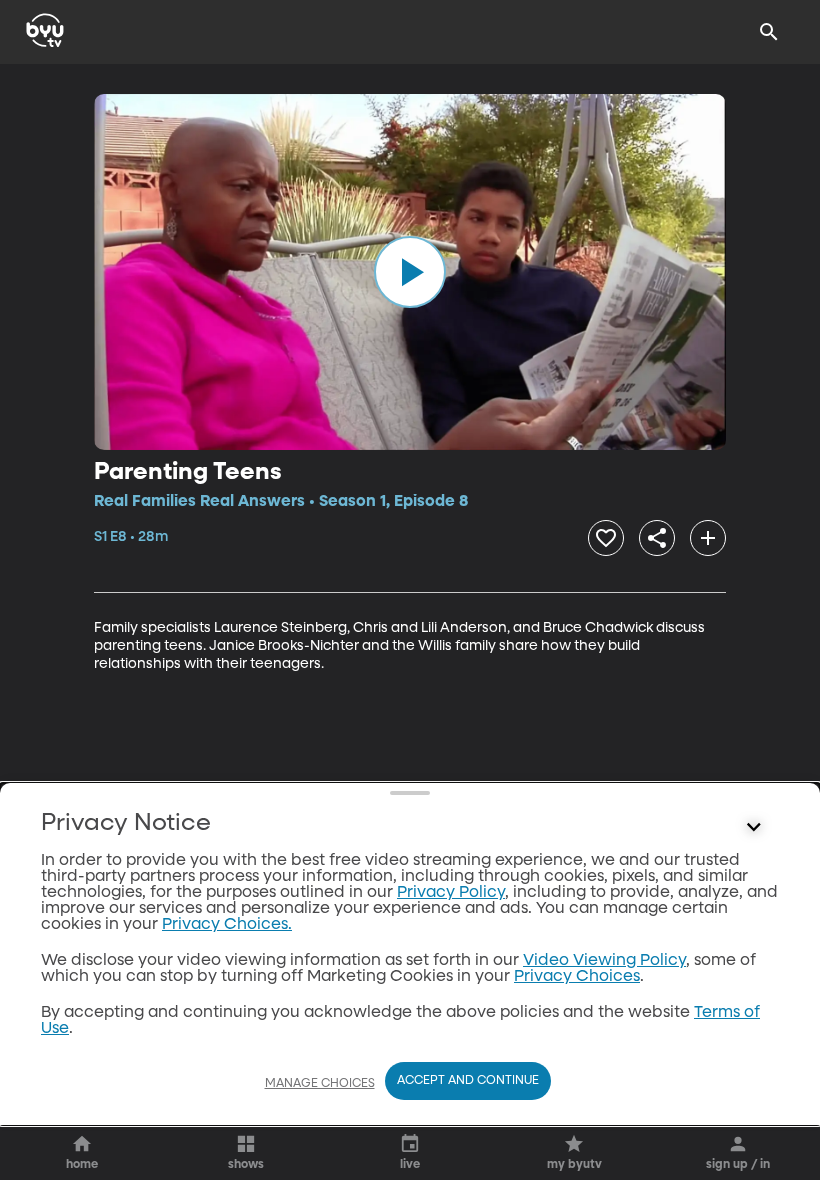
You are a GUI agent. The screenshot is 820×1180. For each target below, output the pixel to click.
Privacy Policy (451, 893)
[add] (708, 538)
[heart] (606, 538)
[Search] (769, 32)
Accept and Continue (468, 1081)
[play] (410, 272)
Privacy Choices (577, 977)
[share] (657, 538)
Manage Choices (320, 1084)
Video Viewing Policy (604, 961)
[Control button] (754, 828)
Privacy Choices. (227, 925)
